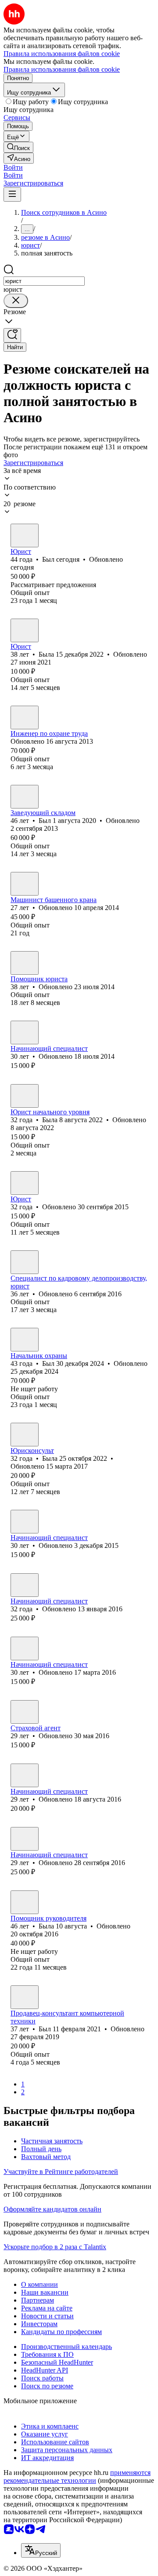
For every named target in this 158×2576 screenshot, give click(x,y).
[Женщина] (25, 630)
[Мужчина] (25, 535)
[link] (18, 147)
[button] (13, 167)
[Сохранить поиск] (12, 335)
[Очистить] (16, 301)
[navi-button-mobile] (12, 194)
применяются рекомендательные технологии (77, 2476)
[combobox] (44, 281)
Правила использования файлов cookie (62, 69)
